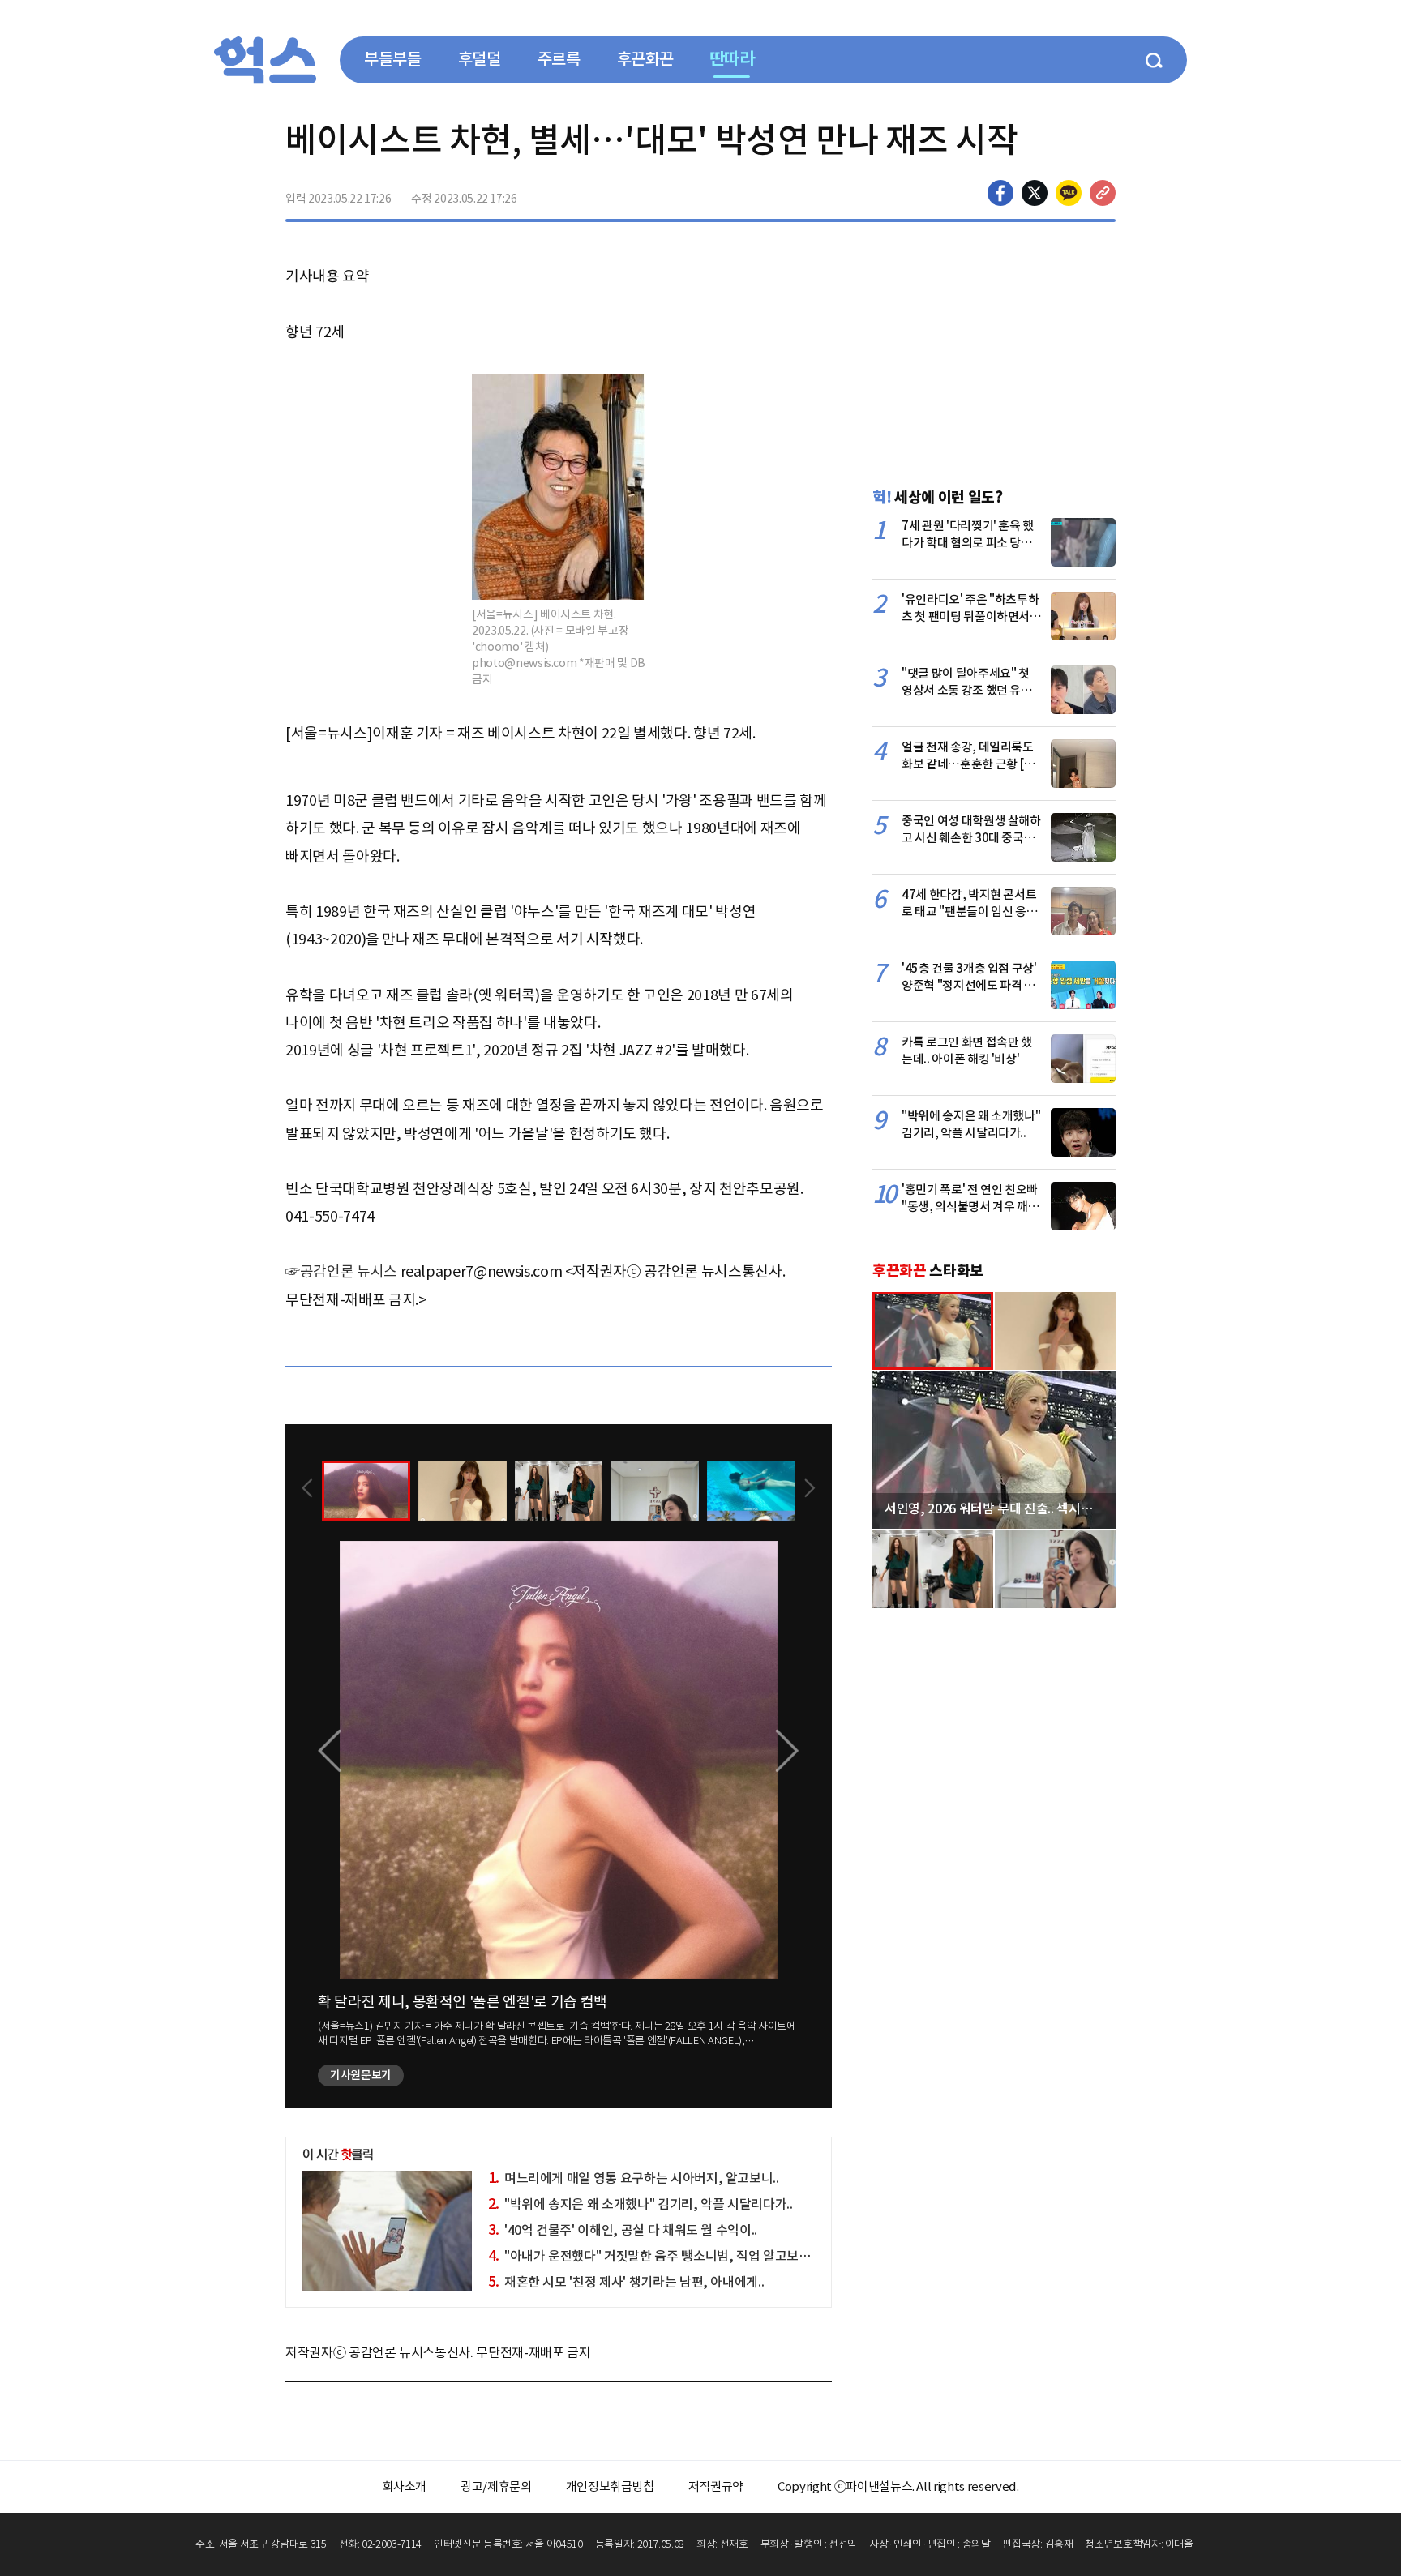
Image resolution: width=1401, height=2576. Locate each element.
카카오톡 (1069, 193)
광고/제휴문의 (496, 2486)
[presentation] (307, 1490)
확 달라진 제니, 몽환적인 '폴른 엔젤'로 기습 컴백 (463, 2002)
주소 (1103, 193)
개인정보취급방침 (610, 2486)
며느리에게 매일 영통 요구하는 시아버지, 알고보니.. (634, 2178)
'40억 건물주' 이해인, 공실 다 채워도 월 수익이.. (623, 2230)
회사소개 (405, 2486)
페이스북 (1000, 193)
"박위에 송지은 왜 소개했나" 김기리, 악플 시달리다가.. (641, 2204)
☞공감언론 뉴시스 (341, 1271)
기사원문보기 (361, 2075)
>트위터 (1035, 193)
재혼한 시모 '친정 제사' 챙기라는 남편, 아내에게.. (626, 2282)
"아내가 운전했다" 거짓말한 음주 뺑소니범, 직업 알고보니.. (652, 2256)
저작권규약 (716, 2486)
